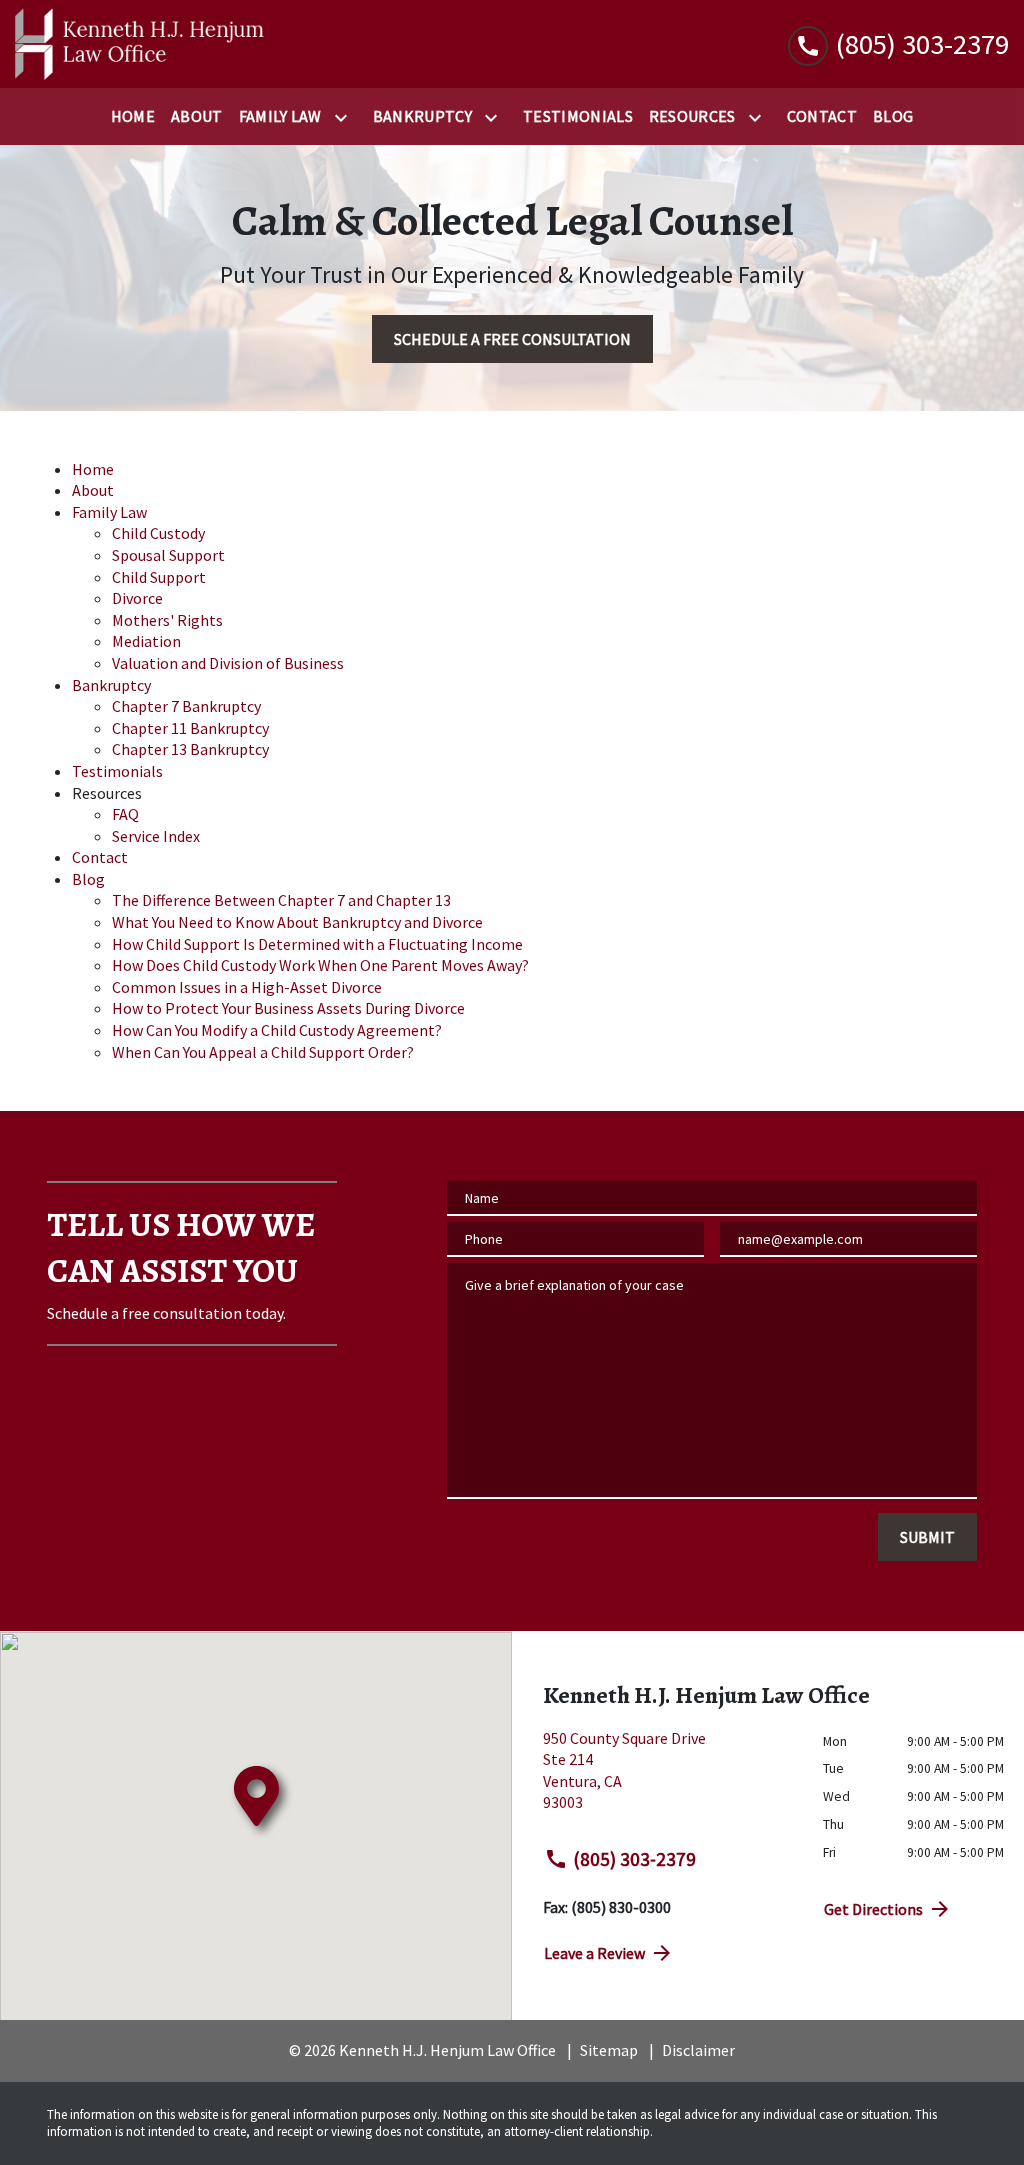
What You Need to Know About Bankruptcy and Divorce (297, 922)
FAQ (125, 814)
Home (93, 469)
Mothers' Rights (167, 620)
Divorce (137, 598)
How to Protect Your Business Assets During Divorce (288, 1008)
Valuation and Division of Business (228, 663)
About (93, 490)
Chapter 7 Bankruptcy (186, 706)
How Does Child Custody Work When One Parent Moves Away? (320, 965)
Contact (100, 857)
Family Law (109, 512)
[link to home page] (140, 44)
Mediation (146, 641)
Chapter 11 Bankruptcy (190, 728)
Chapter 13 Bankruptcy (190, 749)
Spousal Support (168, 555)
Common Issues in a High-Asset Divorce (247, 987)
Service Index (156, 836)
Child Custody (158, 533)
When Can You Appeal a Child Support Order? (263, 1052)
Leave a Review (594, 1953)
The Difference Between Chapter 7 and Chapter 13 (281, 900)
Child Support (159, 577)
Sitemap (609, 2050)
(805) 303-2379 (634, 1859)
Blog (88, 879)
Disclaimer (698, 2050)
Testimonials (117, 771)
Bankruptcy (111, 685)
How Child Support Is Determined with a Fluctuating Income (317, 944)
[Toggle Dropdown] (345, 118)
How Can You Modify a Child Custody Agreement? (277, 1030)
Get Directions (873, 1909)
